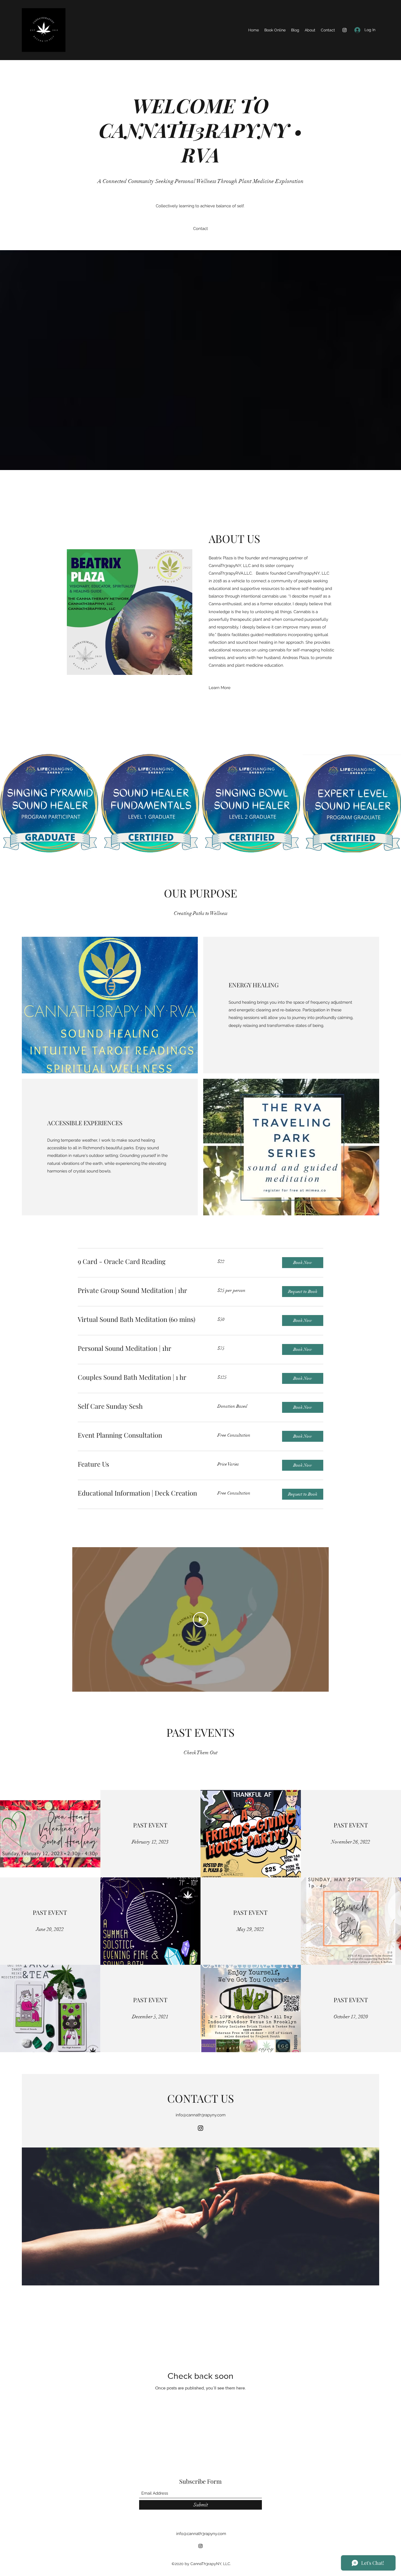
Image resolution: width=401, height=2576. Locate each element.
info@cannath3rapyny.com (201, 2115)
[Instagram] (345, 30)
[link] (141, 1262)
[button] (303, 1263)
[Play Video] (200, 1620)
